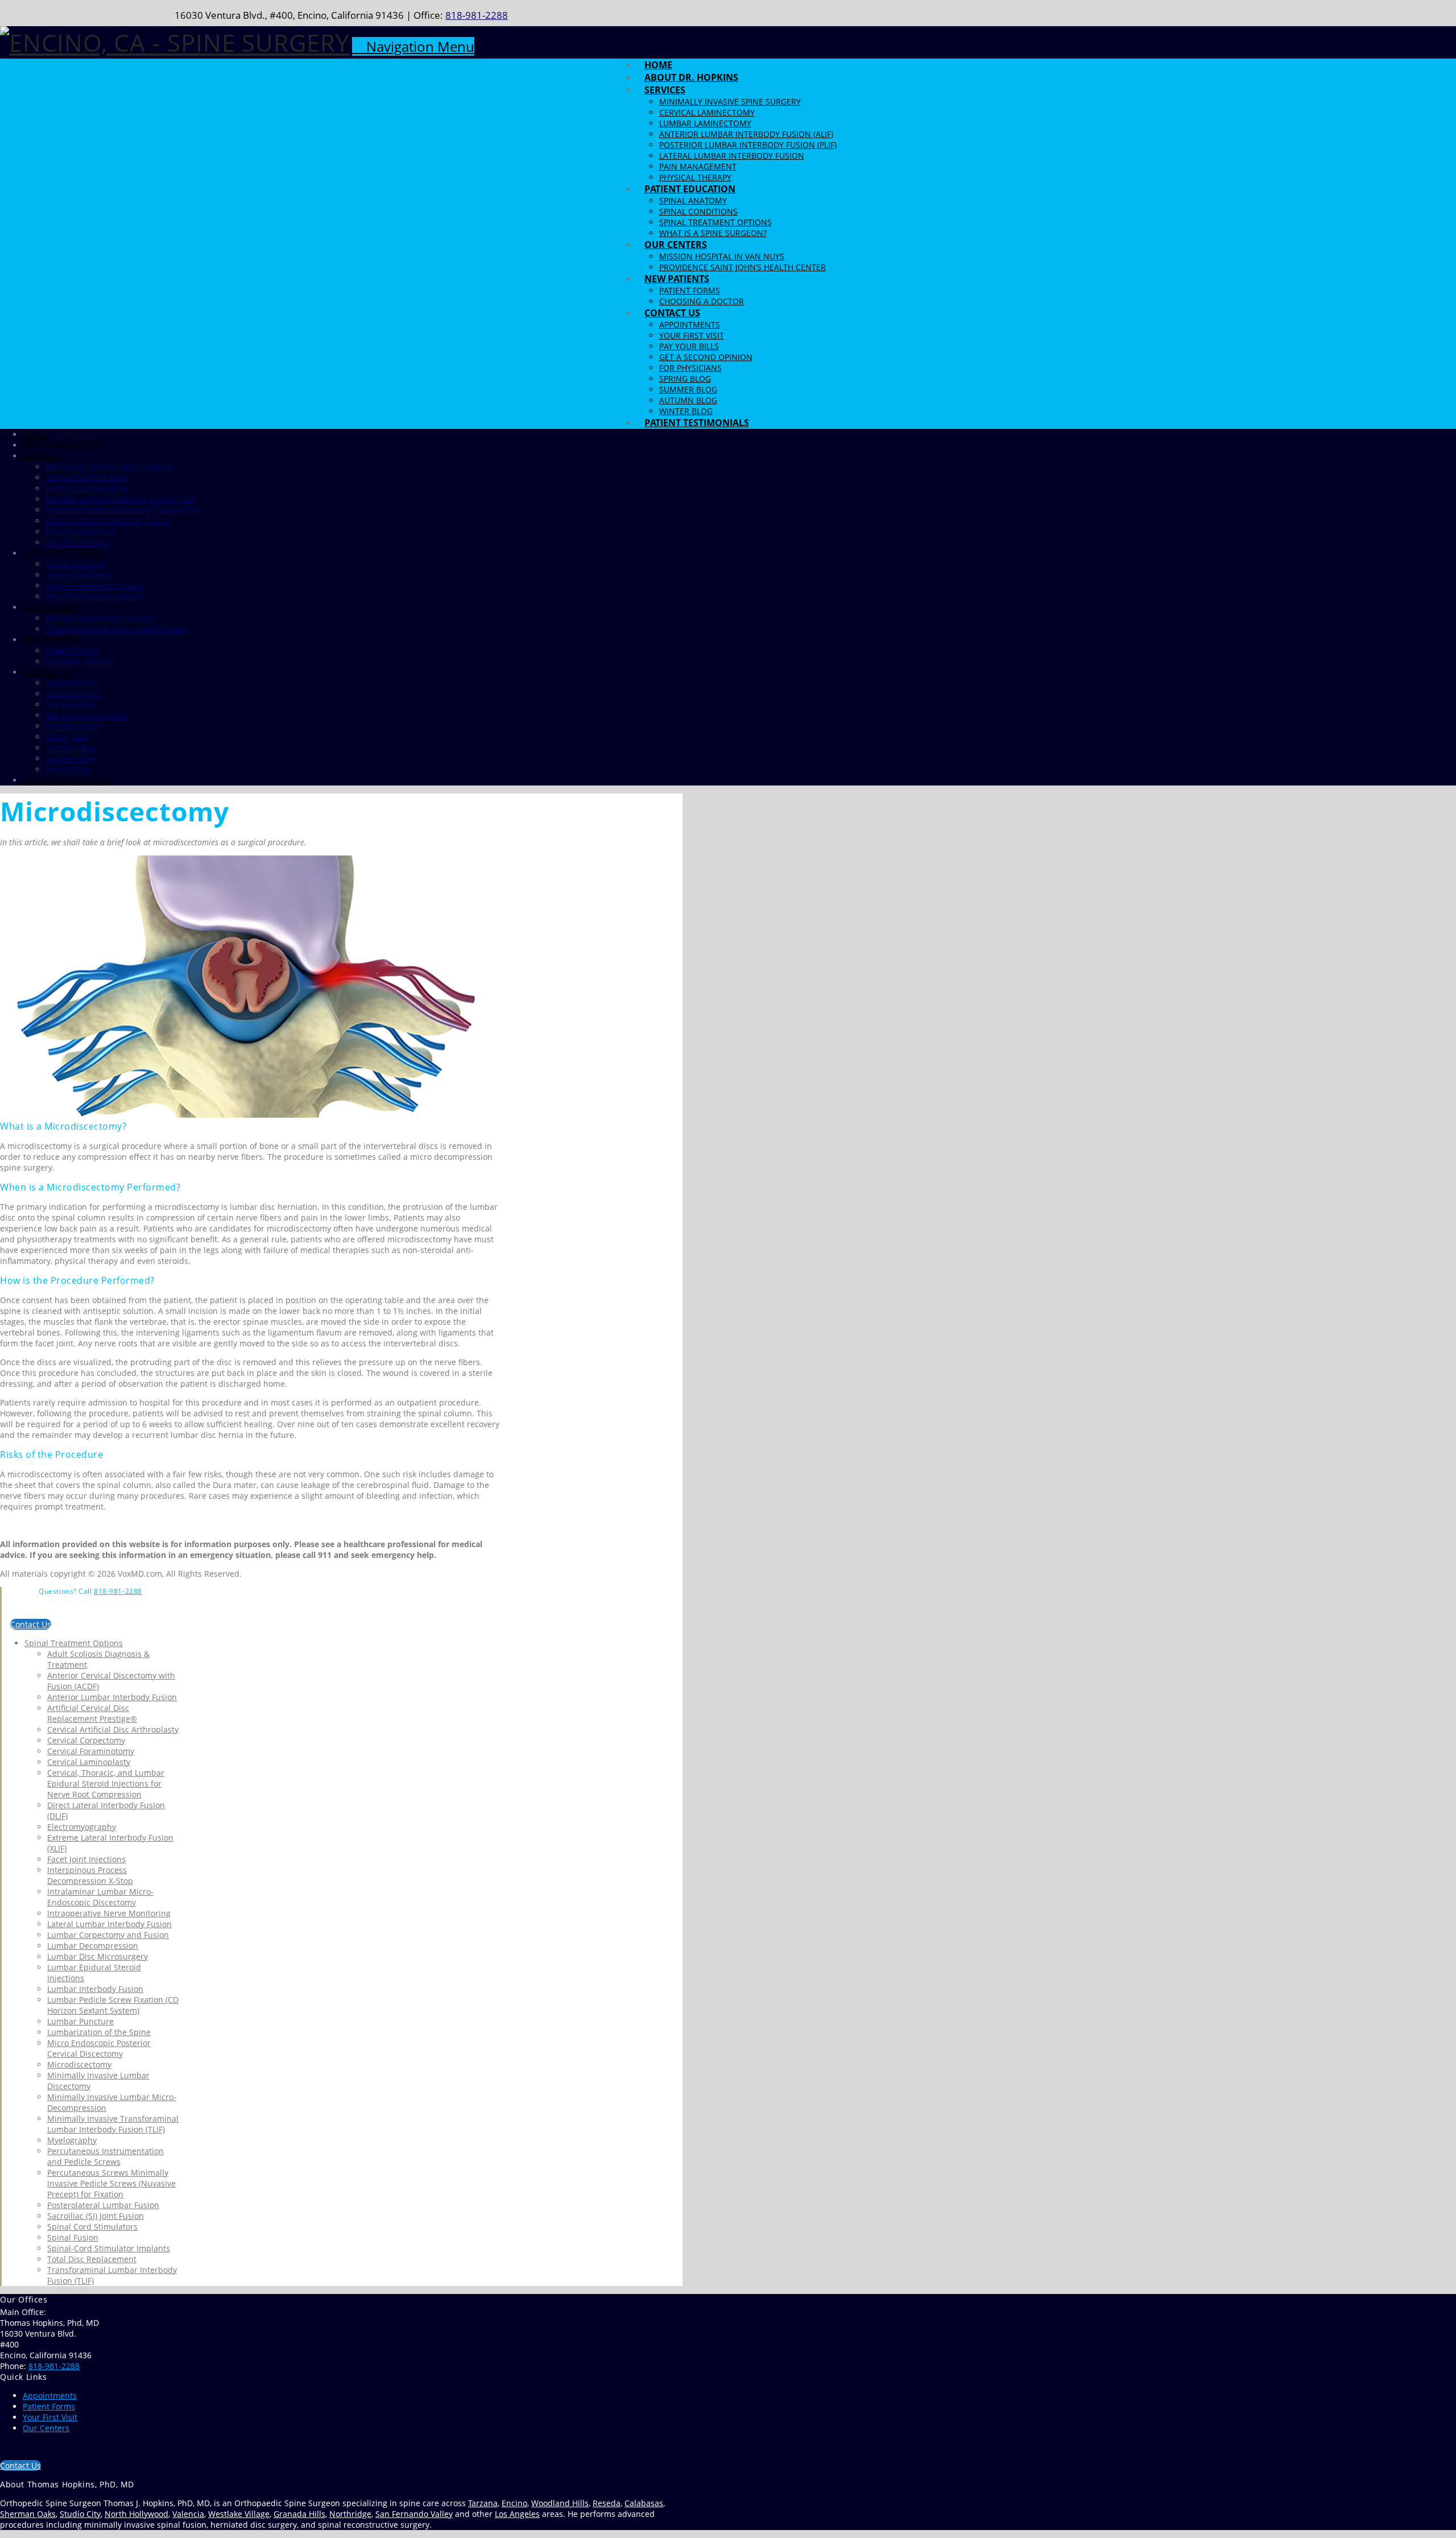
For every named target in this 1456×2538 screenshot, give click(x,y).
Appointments (50, 2396)
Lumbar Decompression (93, 1946)
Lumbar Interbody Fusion (95, 1989)
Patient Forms (49, 2406)
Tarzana (483, 2503)
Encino (514, 2503)
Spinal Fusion (73, 2237)
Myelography (72, 2140)
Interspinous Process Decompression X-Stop (90, 1875)
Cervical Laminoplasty (89, 1762)
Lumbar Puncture (80, 2021)
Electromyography (82, 1827)
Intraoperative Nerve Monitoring (109, 1913)
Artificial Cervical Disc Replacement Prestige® (92, 1713)
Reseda (607, 2503)
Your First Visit (50, 2417)
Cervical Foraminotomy (91, 1751)
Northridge (350, 2514)
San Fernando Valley (414, 2514)
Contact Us (31, 1624)
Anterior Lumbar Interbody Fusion (112, 1697)
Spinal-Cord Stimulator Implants (109, 2248)
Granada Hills (299, 2514)
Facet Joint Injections (86, 1859)
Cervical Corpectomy (86, 1740)
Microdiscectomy (79, 2064)
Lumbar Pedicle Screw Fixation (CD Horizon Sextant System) (113, 2005)
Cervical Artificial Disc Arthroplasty (113, 1729)
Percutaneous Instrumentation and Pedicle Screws (106, 2156)
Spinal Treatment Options (74, 1643)
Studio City (80, 2514)
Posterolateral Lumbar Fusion (103, 2205)
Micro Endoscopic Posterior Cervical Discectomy (99, 2048)
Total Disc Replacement (92, 2259)
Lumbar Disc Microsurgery (98, 1956)
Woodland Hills (560, 2503)
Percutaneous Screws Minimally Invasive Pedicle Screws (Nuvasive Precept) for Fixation (111, 2183)
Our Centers (46, 2428)
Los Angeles (517, 2514)
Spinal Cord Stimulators (92, 2227)
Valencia (188, 2514)
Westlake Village (239, 2514)
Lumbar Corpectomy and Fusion (108, 1935)
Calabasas (644, 2503)
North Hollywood (136, 2514)
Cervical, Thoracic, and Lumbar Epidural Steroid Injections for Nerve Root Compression (106, 1783)
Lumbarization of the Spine (99, 2032)
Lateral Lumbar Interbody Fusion (109, 1924)
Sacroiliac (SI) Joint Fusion (96, 2216)
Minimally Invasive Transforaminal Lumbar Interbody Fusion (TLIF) (113, 2124)
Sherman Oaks (28, 2514)
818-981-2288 (477, 15)
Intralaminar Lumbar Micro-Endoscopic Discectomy (100, 1897)
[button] (413, 46)
